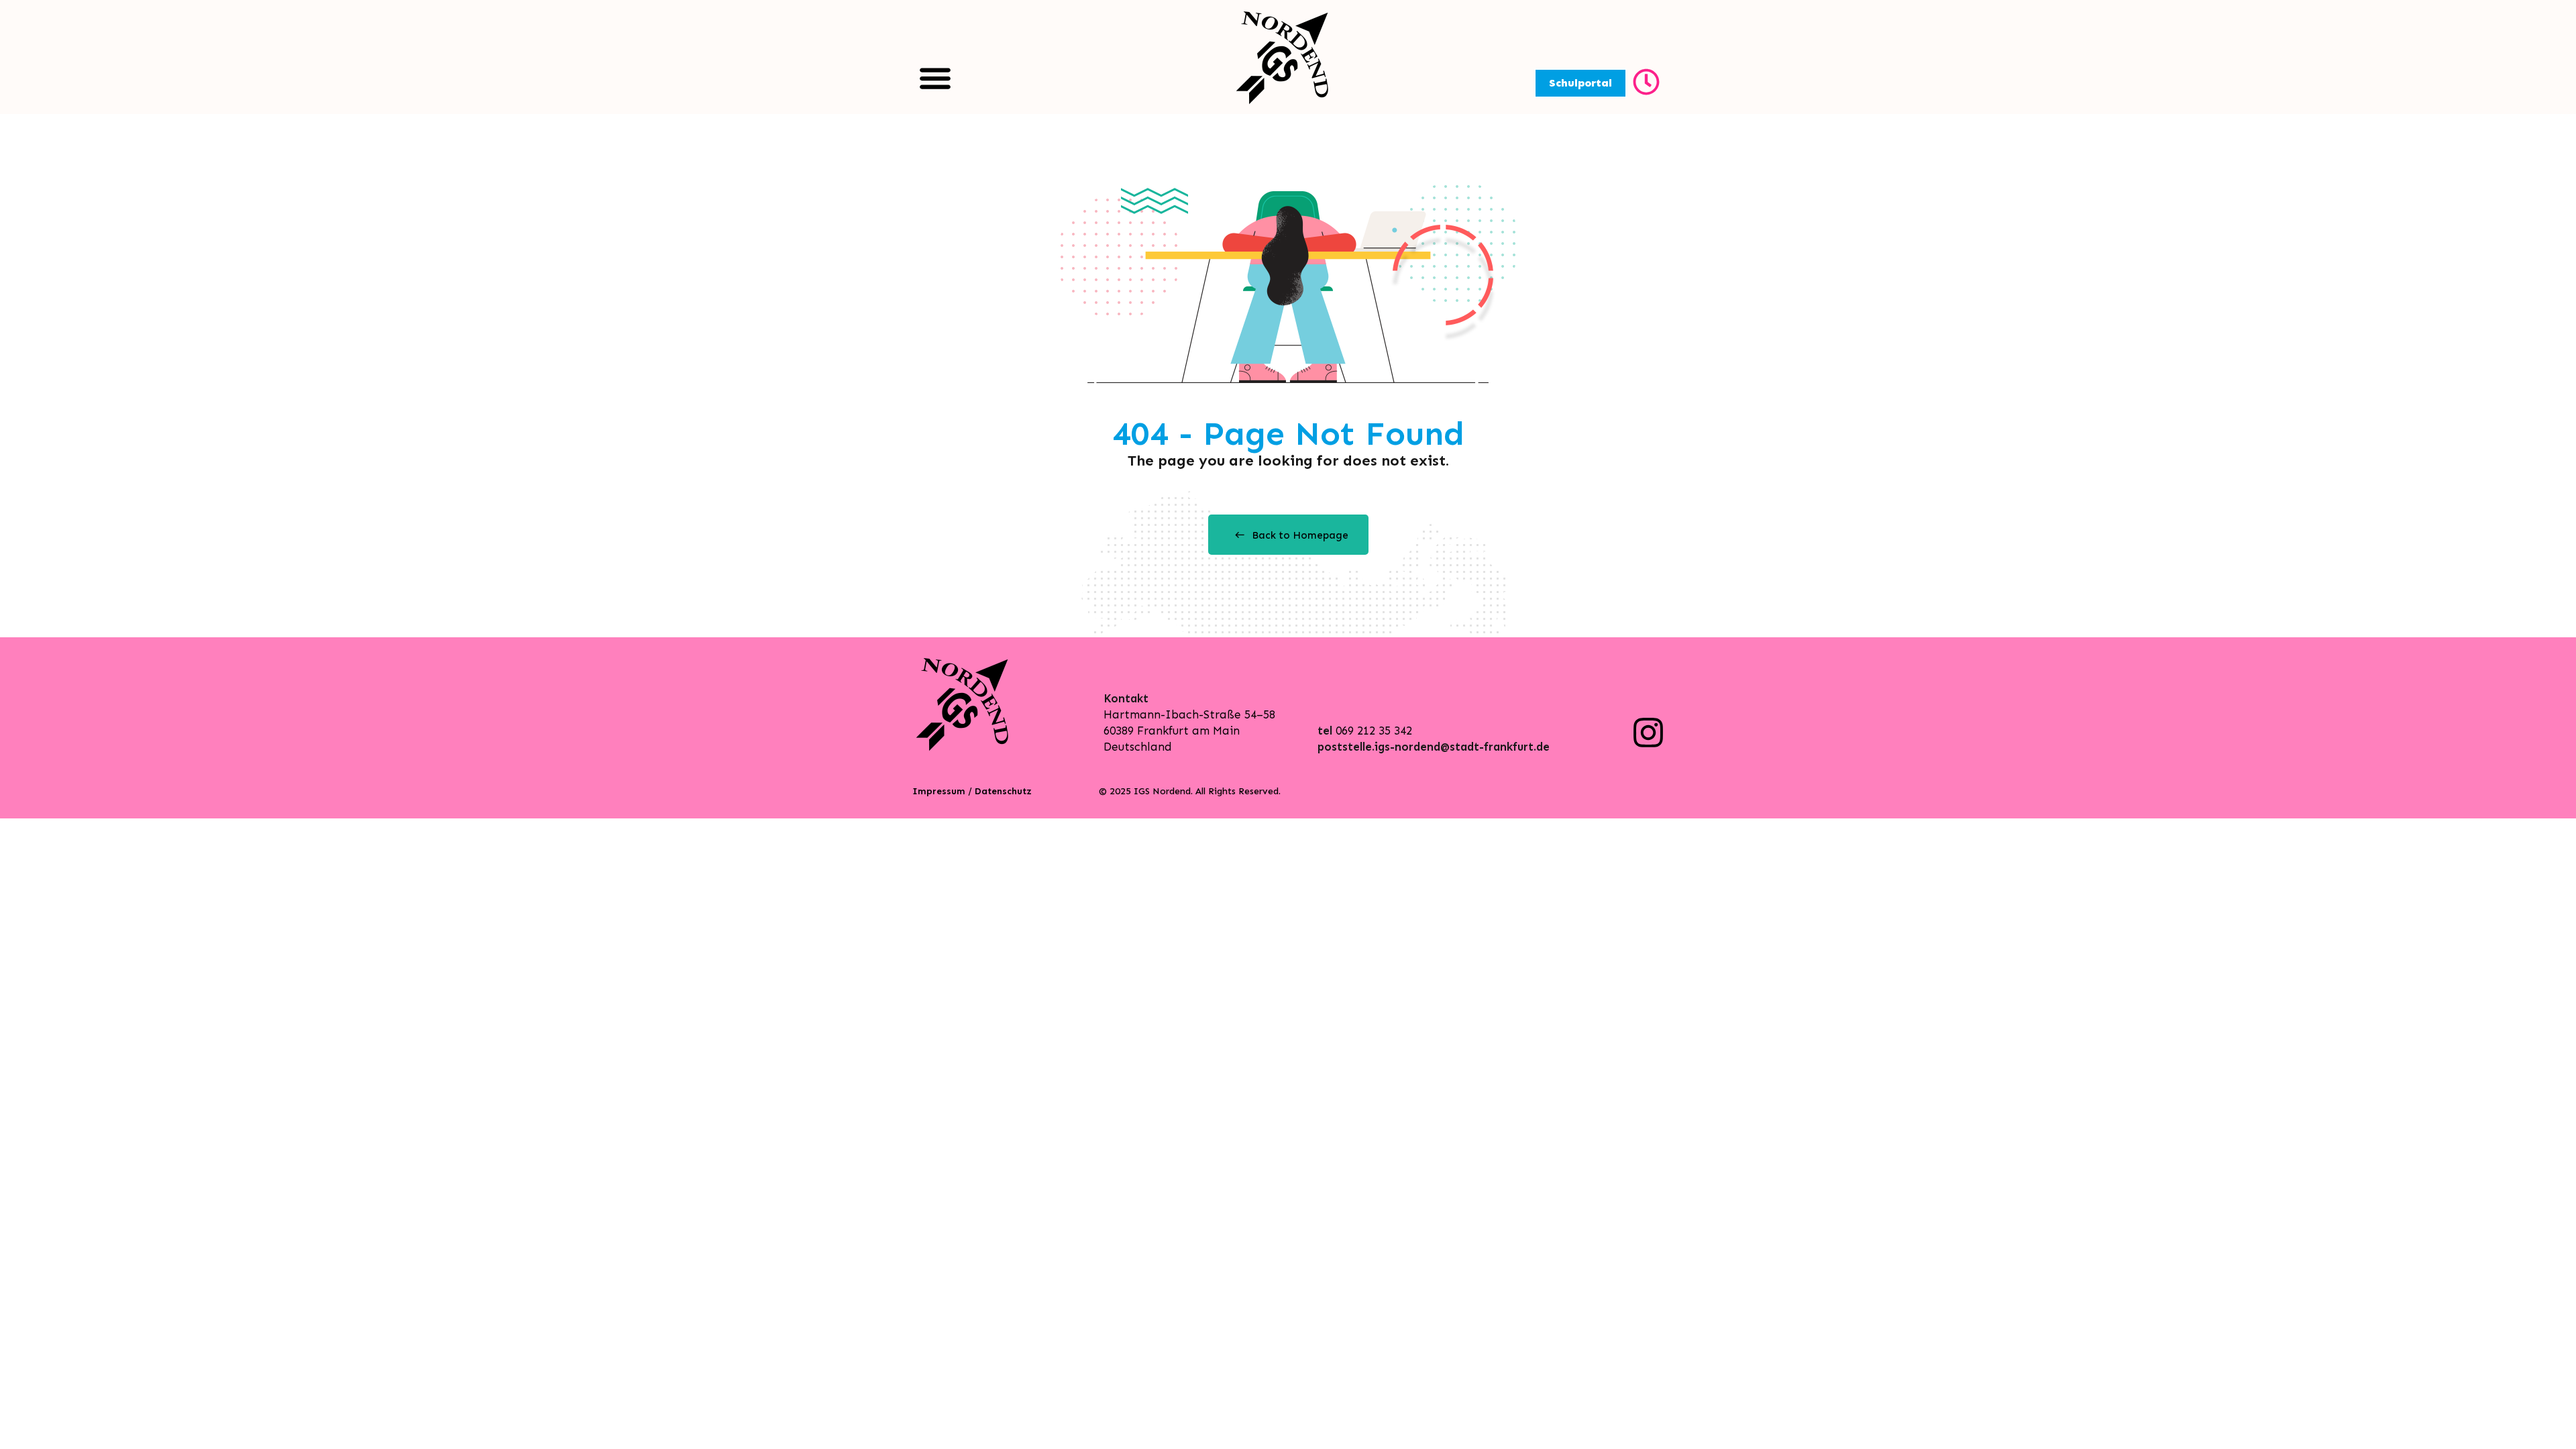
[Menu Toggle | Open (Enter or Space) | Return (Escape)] (935, 78)
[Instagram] (1648, 733)
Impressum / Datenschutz (972, 791)
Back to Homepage (1300, 535)
